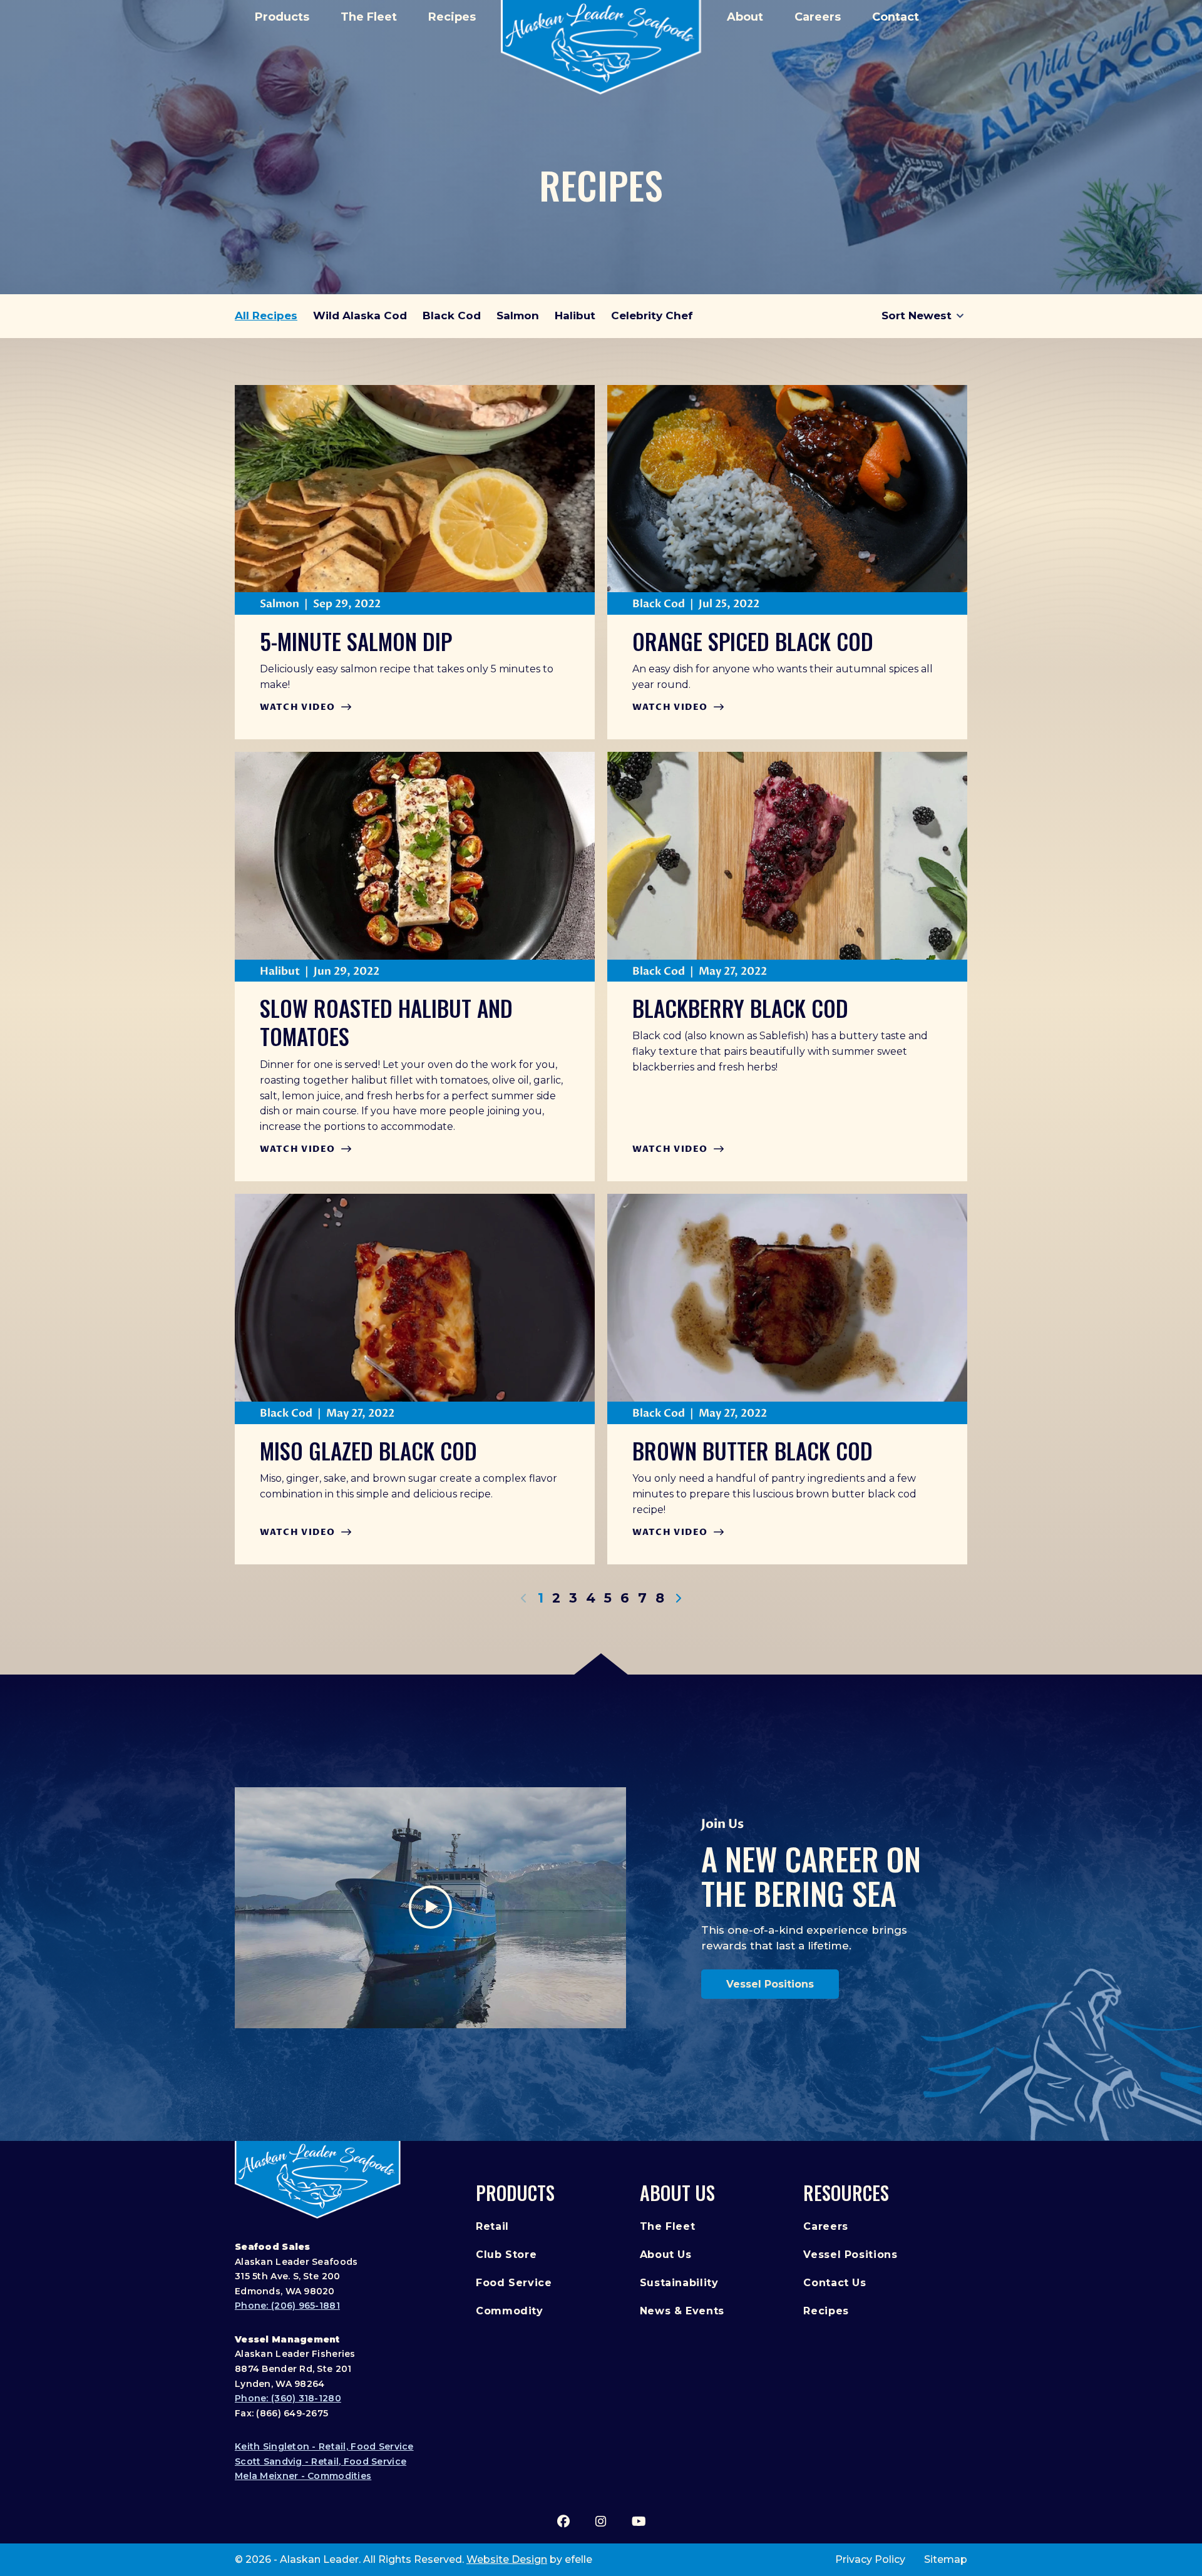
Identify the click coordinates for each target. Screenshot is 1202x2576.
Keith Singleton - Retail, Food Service (324, 2446)
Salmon (518, 316)
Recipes (452, 17)
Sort (893, 316)
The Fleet (369, 17)
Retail (492, 2226)
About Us (677, 2193)
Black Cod (452, 316)
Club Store (506, 2255)
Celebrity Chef (652, 316)
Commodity (510, 2311)
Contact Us (835, 2283)
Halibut (575, 316)
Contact (896, 17)
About (745, 17)
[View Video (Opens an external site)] (430, 1908)
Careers (818, 17)
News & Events (682, 2311)
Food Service (514, 2283)
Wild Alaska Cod (360, 316)
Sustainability (679, 2283)
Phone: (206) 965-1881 (287, 2306)
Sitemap (946, 2559)
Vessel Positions (770, 1984)
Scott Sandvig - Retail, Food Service (321, 2461)
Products (282, 17)
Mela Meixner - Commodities (303, 2476)
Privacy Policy (870, 2559)
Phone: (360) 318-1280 (288, 2398)
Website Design (507, 2559)
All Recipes (266, 316)
